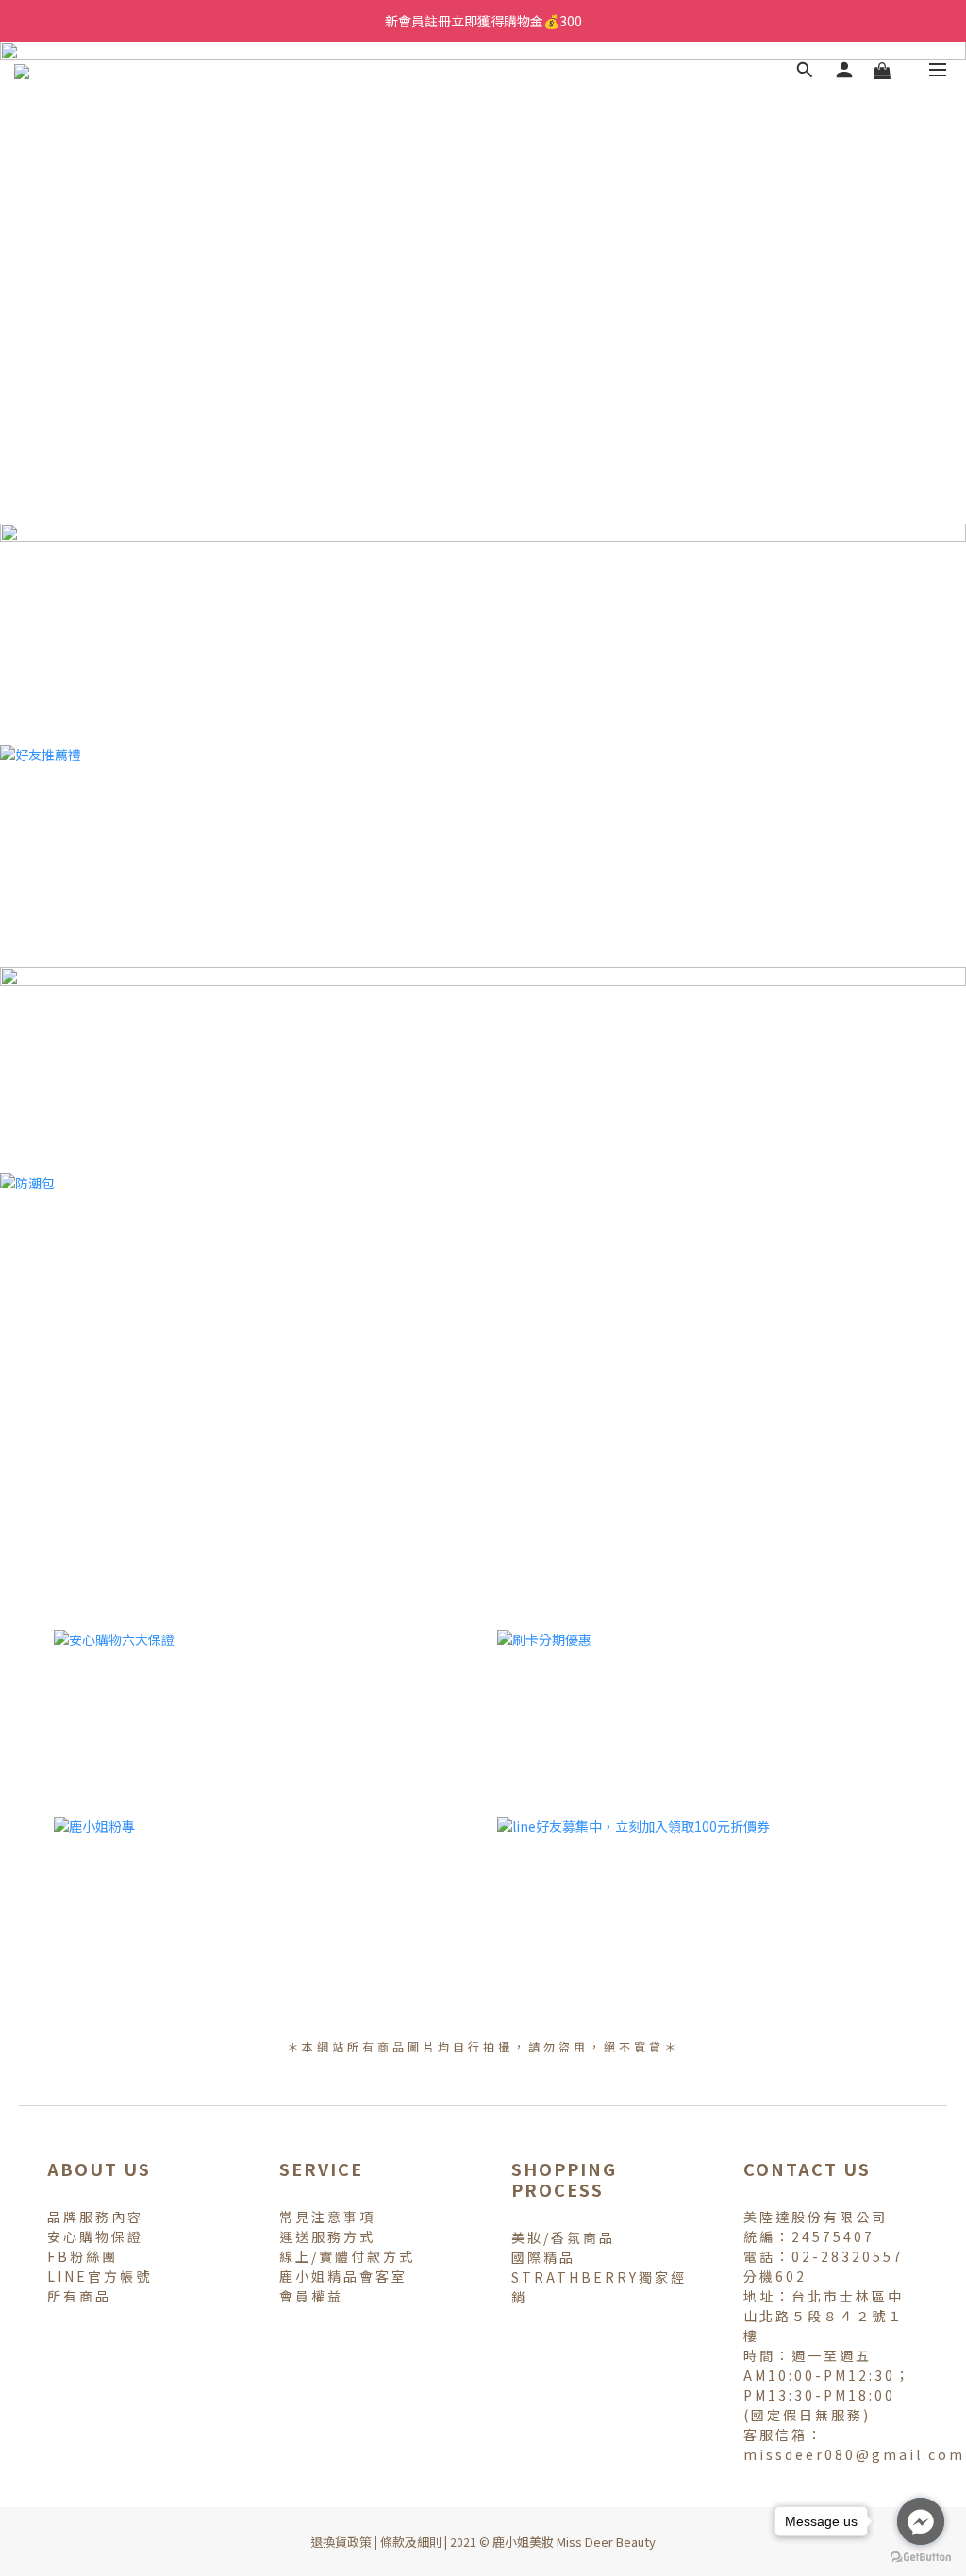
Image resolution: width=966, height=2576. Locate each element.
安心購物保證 (95, 2236)
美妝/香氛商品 (563, 2237)
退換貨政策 (341, 2542)
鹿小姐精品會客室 (343, 2276)
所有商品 (79, 2296)
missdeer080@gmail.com (854, 2454)
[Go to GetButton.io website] (921, 2557)
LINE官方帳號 (100, 2276)
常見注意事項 (327, 2217)
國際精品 (543, 2257)
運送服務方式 (327, 2236)
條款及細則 (411, 2542)
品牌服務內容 (95, 2217)
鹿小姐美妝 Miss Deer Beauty (574, 2542)
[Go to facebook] (921, 2521)
